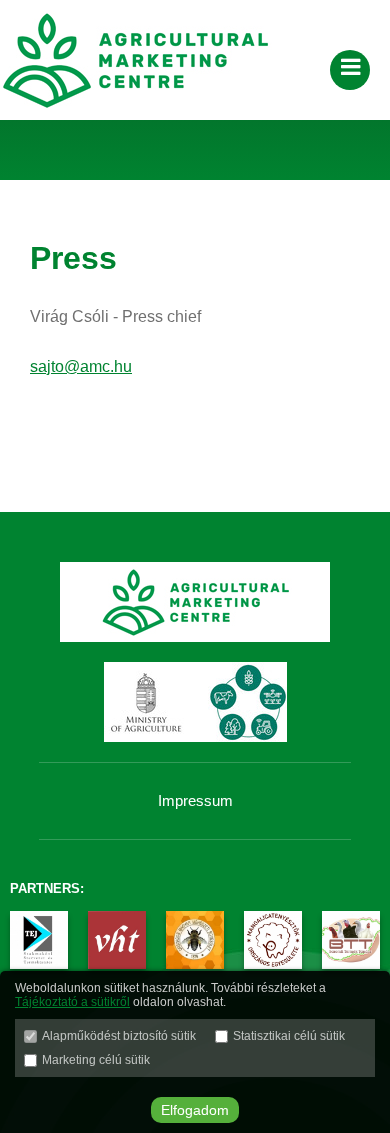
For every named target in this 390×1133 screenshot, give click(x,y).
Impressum (195, 800)
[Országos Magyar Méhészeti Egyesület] (195, 942)
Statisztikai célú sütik (289, 1036)
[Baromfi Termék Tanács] (351, 942)
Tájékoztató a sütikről (72, 1002)
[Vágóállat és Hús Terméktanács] (117, 942)
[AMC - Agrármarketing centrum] (150, 60)
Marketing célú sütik (96, 1060)
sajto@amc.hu (81, 366)
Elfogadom (195, 1110)
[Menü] (350, 70)
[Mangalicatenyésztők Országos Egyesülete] (273, 942)
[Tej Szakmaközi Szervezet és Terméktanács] (39, 942)
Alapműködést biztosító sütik (119, 1036)
